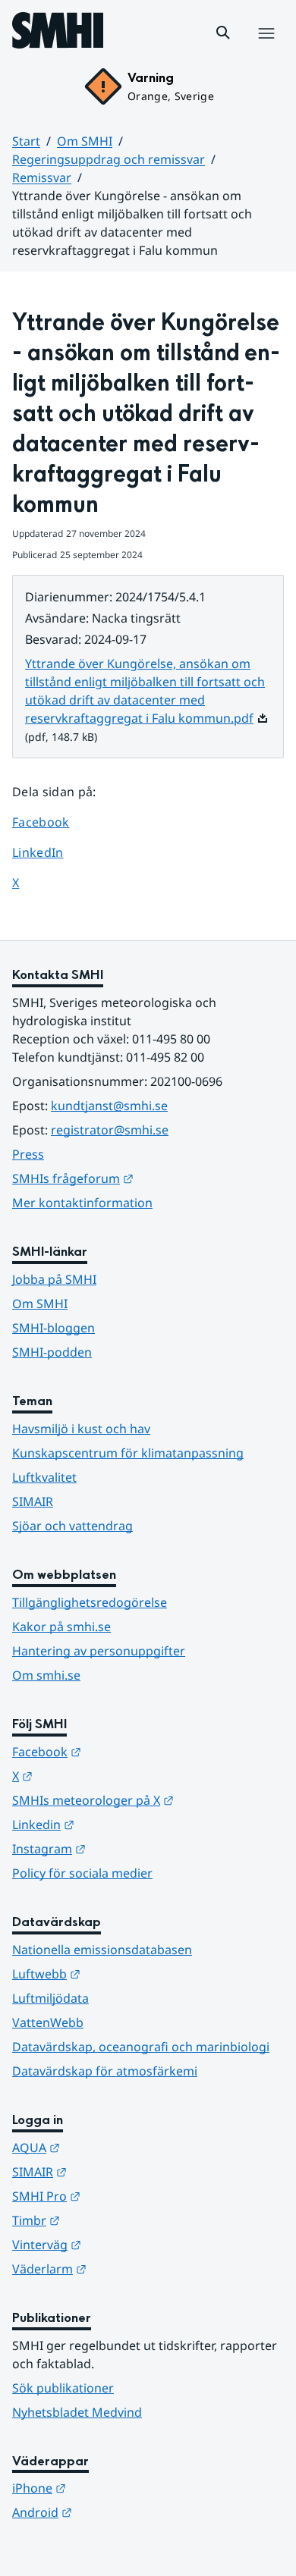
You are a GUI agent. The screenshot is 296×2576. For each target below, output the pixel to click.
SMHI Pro (121, 2196)
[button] (223, 33)
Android (117, 2512)
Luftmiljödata (50, 1998)
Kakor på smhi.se (61, 1627)
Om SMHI (85, 141)
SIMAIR (33, 1501)
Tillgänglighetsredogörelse (90, 1602)
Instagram (123, 1848)
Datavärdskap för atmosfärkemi (105, 2071)
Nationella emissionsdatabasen (102, 1950)
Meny (266, 49)
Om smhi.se (46, 1675)
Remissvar (42, 177)
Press (28, 1154)
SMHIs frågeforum (147, 1178)
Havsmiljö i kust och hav (81, 1429)
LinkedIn (52, 852)
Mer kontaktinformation (82, 1203)
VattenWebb (48, 2022)
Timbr (110, 2220)
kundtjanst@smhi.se (109, 1106)
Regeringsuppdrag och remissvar (109, 159)
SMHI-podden (52, 1352)
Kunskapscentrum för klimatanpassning (128, 1453)
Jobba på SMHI (54, 1279)
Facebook (52, 822)
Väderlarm (124, 2269)
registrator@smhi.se (110, 1130)
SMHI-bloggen (54, 1328)
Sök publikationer (63, 2388)
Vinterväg (121, 2244)
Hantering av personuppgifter (99, 1651)
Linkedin (118, 1824)
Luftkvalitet (44, 1477)
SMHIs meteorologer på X (148, 1800)
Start (26, 141)
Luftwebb (121, 1974)
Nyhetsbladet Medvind (77, 2412)
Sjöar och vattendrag (72, 1526)
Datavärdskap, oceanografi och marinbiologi (141, 2047)
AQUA (110, 2147)
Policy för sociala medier (82, 1873)
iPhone (113, 2488)
